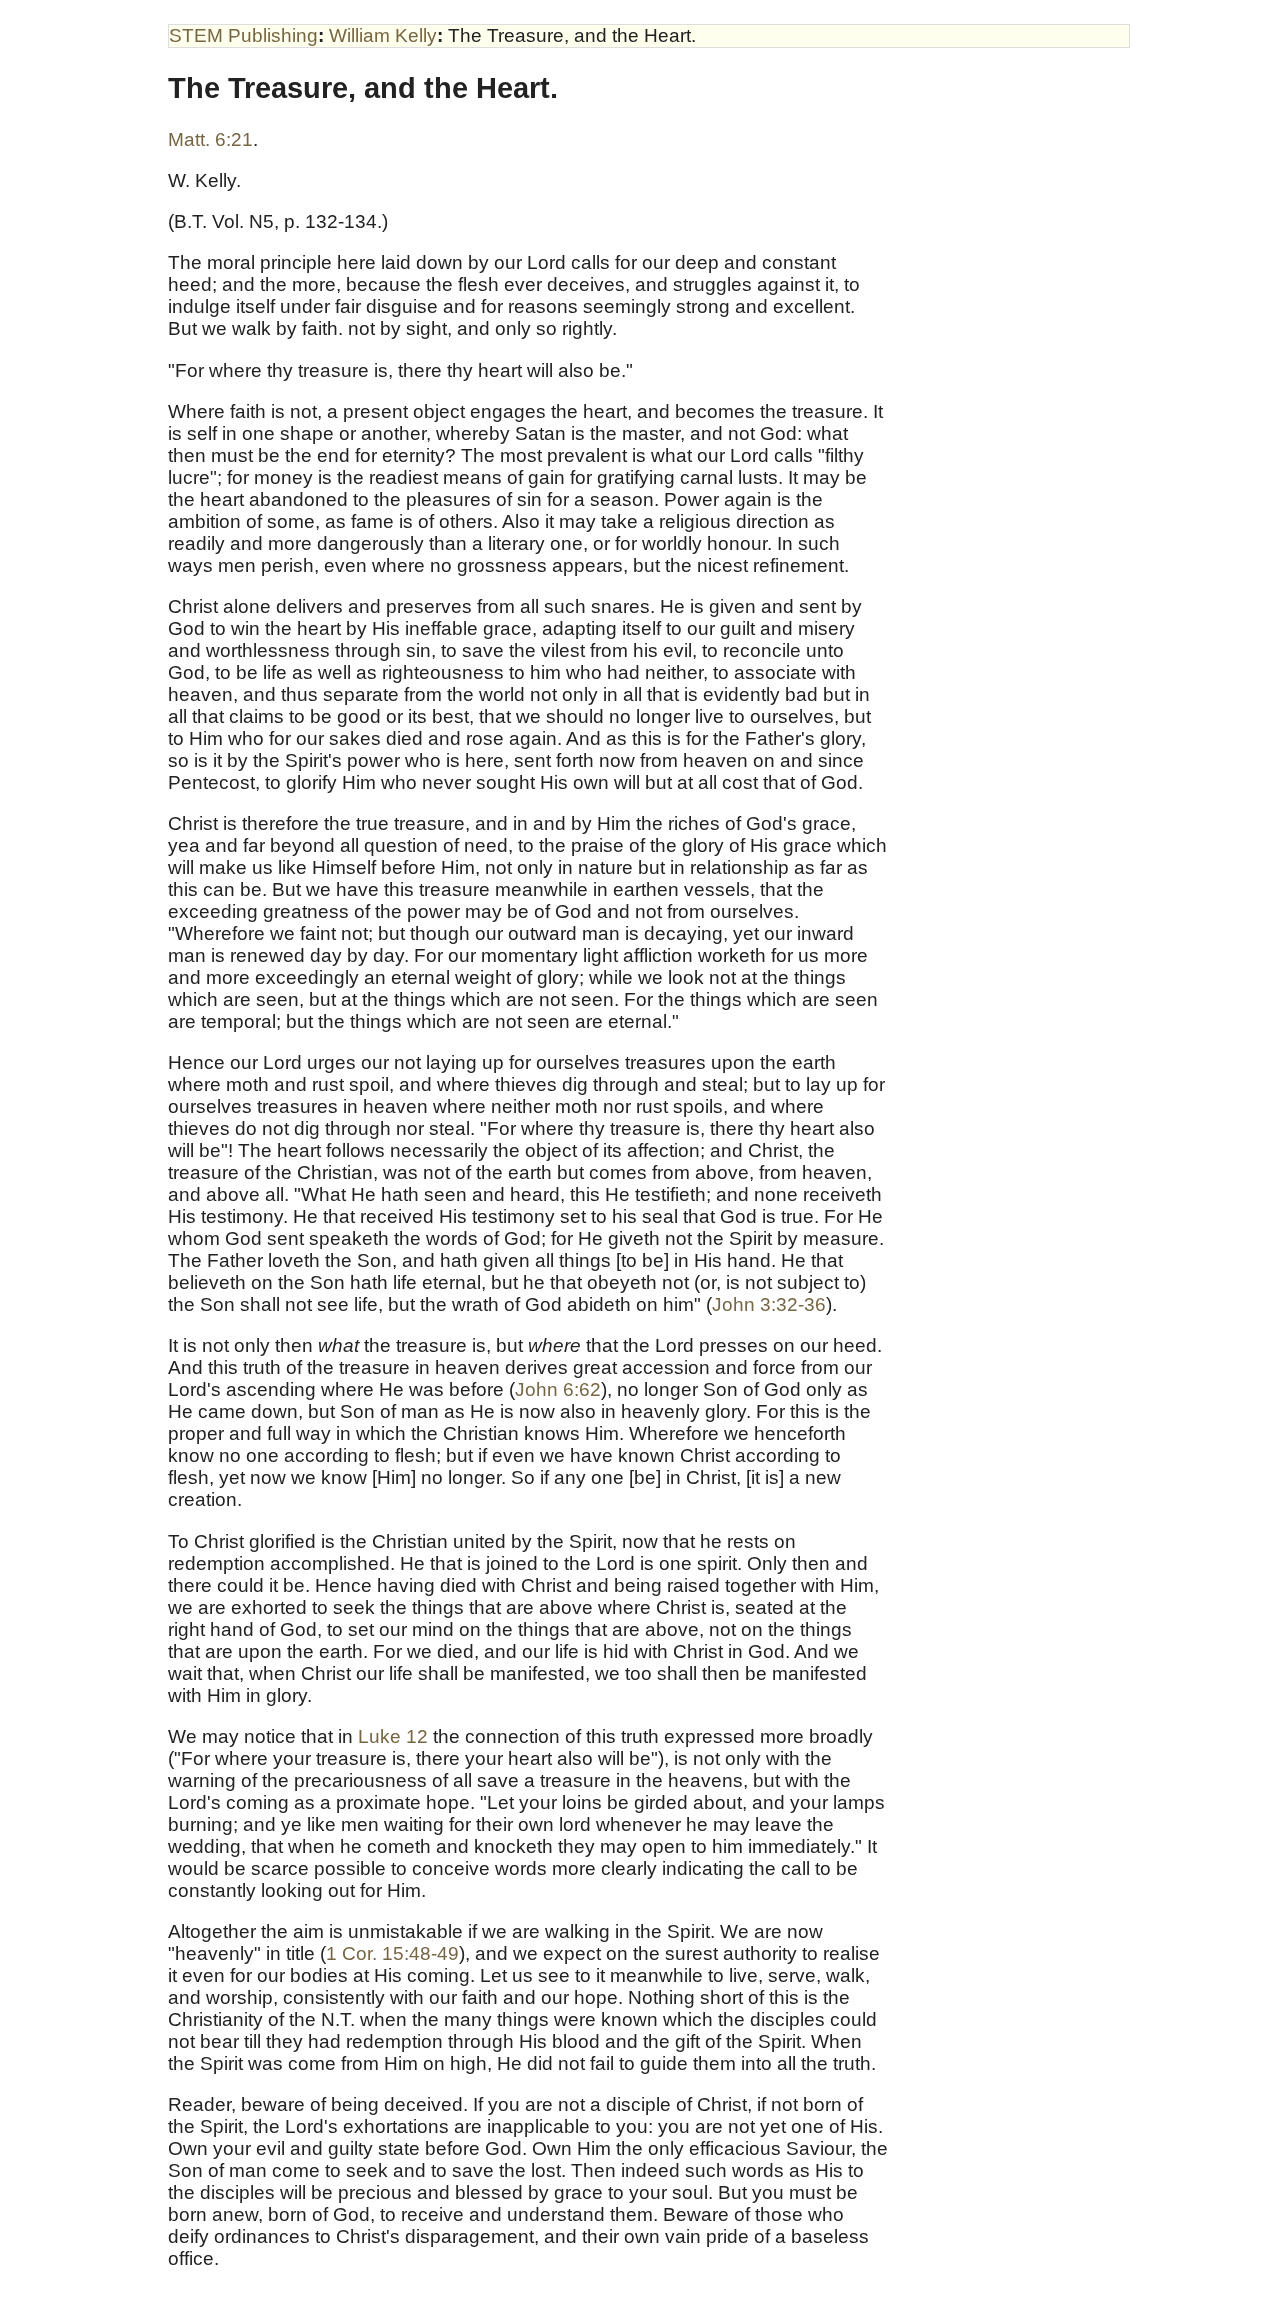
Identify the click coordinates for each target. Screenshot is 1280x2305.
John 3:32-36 (769, 1304)
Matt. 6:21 (210, 139)
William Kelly (383, 35)
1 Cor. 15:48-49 (392, 1953)
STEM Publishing (243, 35)
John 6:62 (558, 1389)
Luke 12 (393, 1736)
